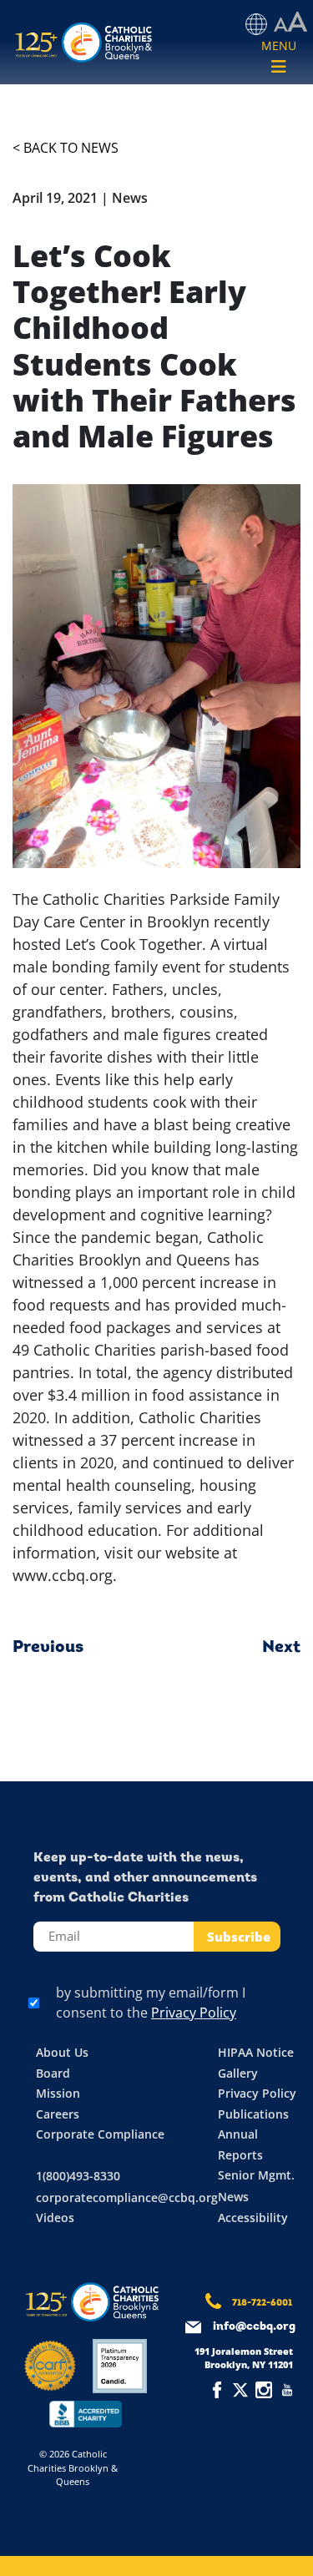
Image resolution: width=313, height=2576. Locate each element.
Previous (48, 1648)
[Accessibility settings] (290, 23)
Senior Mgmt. (256, 2175)
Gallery (238, 2073)
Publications (253, 2114)
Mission (58, 2093)
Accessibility (253, 2217)
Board (53, 2073)
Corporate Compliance (100, 2134)
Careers (58, 2114)
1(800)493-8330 (78, 2176)
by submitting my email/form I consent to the (151, 2003)
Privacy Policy (194, 2013)
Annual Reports (240, 2144)
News (233, 2197)
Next (281, 1648)
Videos (55, 2217)
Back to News (71, 148)
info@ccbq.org (254, 2327)
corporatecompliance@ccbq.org (127, 2197)
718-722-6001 (262, 2303)
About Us (62, 2052)
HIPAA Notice (256, 2052)
